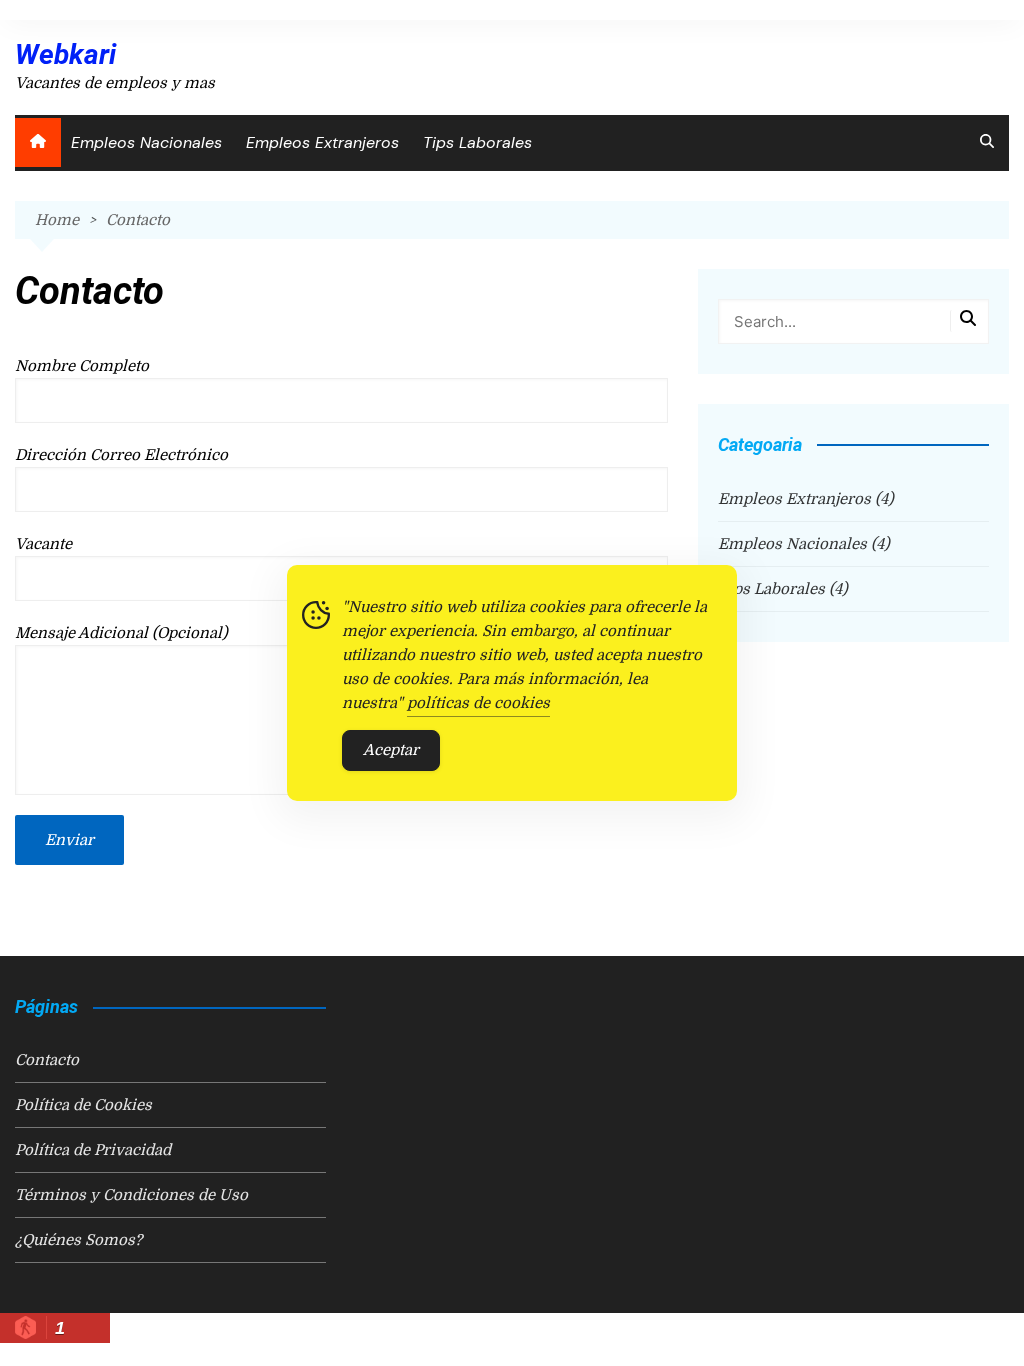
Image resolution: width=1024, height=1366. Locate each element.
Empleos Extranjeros (322, 142)
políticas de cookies (478, 703)
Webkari (65, 54)
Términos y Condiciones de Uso (131, 1195)
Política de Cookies (83, 1105)
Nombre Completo (82, 366)
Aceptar (391, 750)
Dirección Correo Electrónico (121, 455)
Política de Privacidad (93, 1150)
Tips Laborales (477, 142)
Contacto (47, 1060)
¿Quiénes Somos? (78, 1240)
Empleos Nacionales (146, 142)
